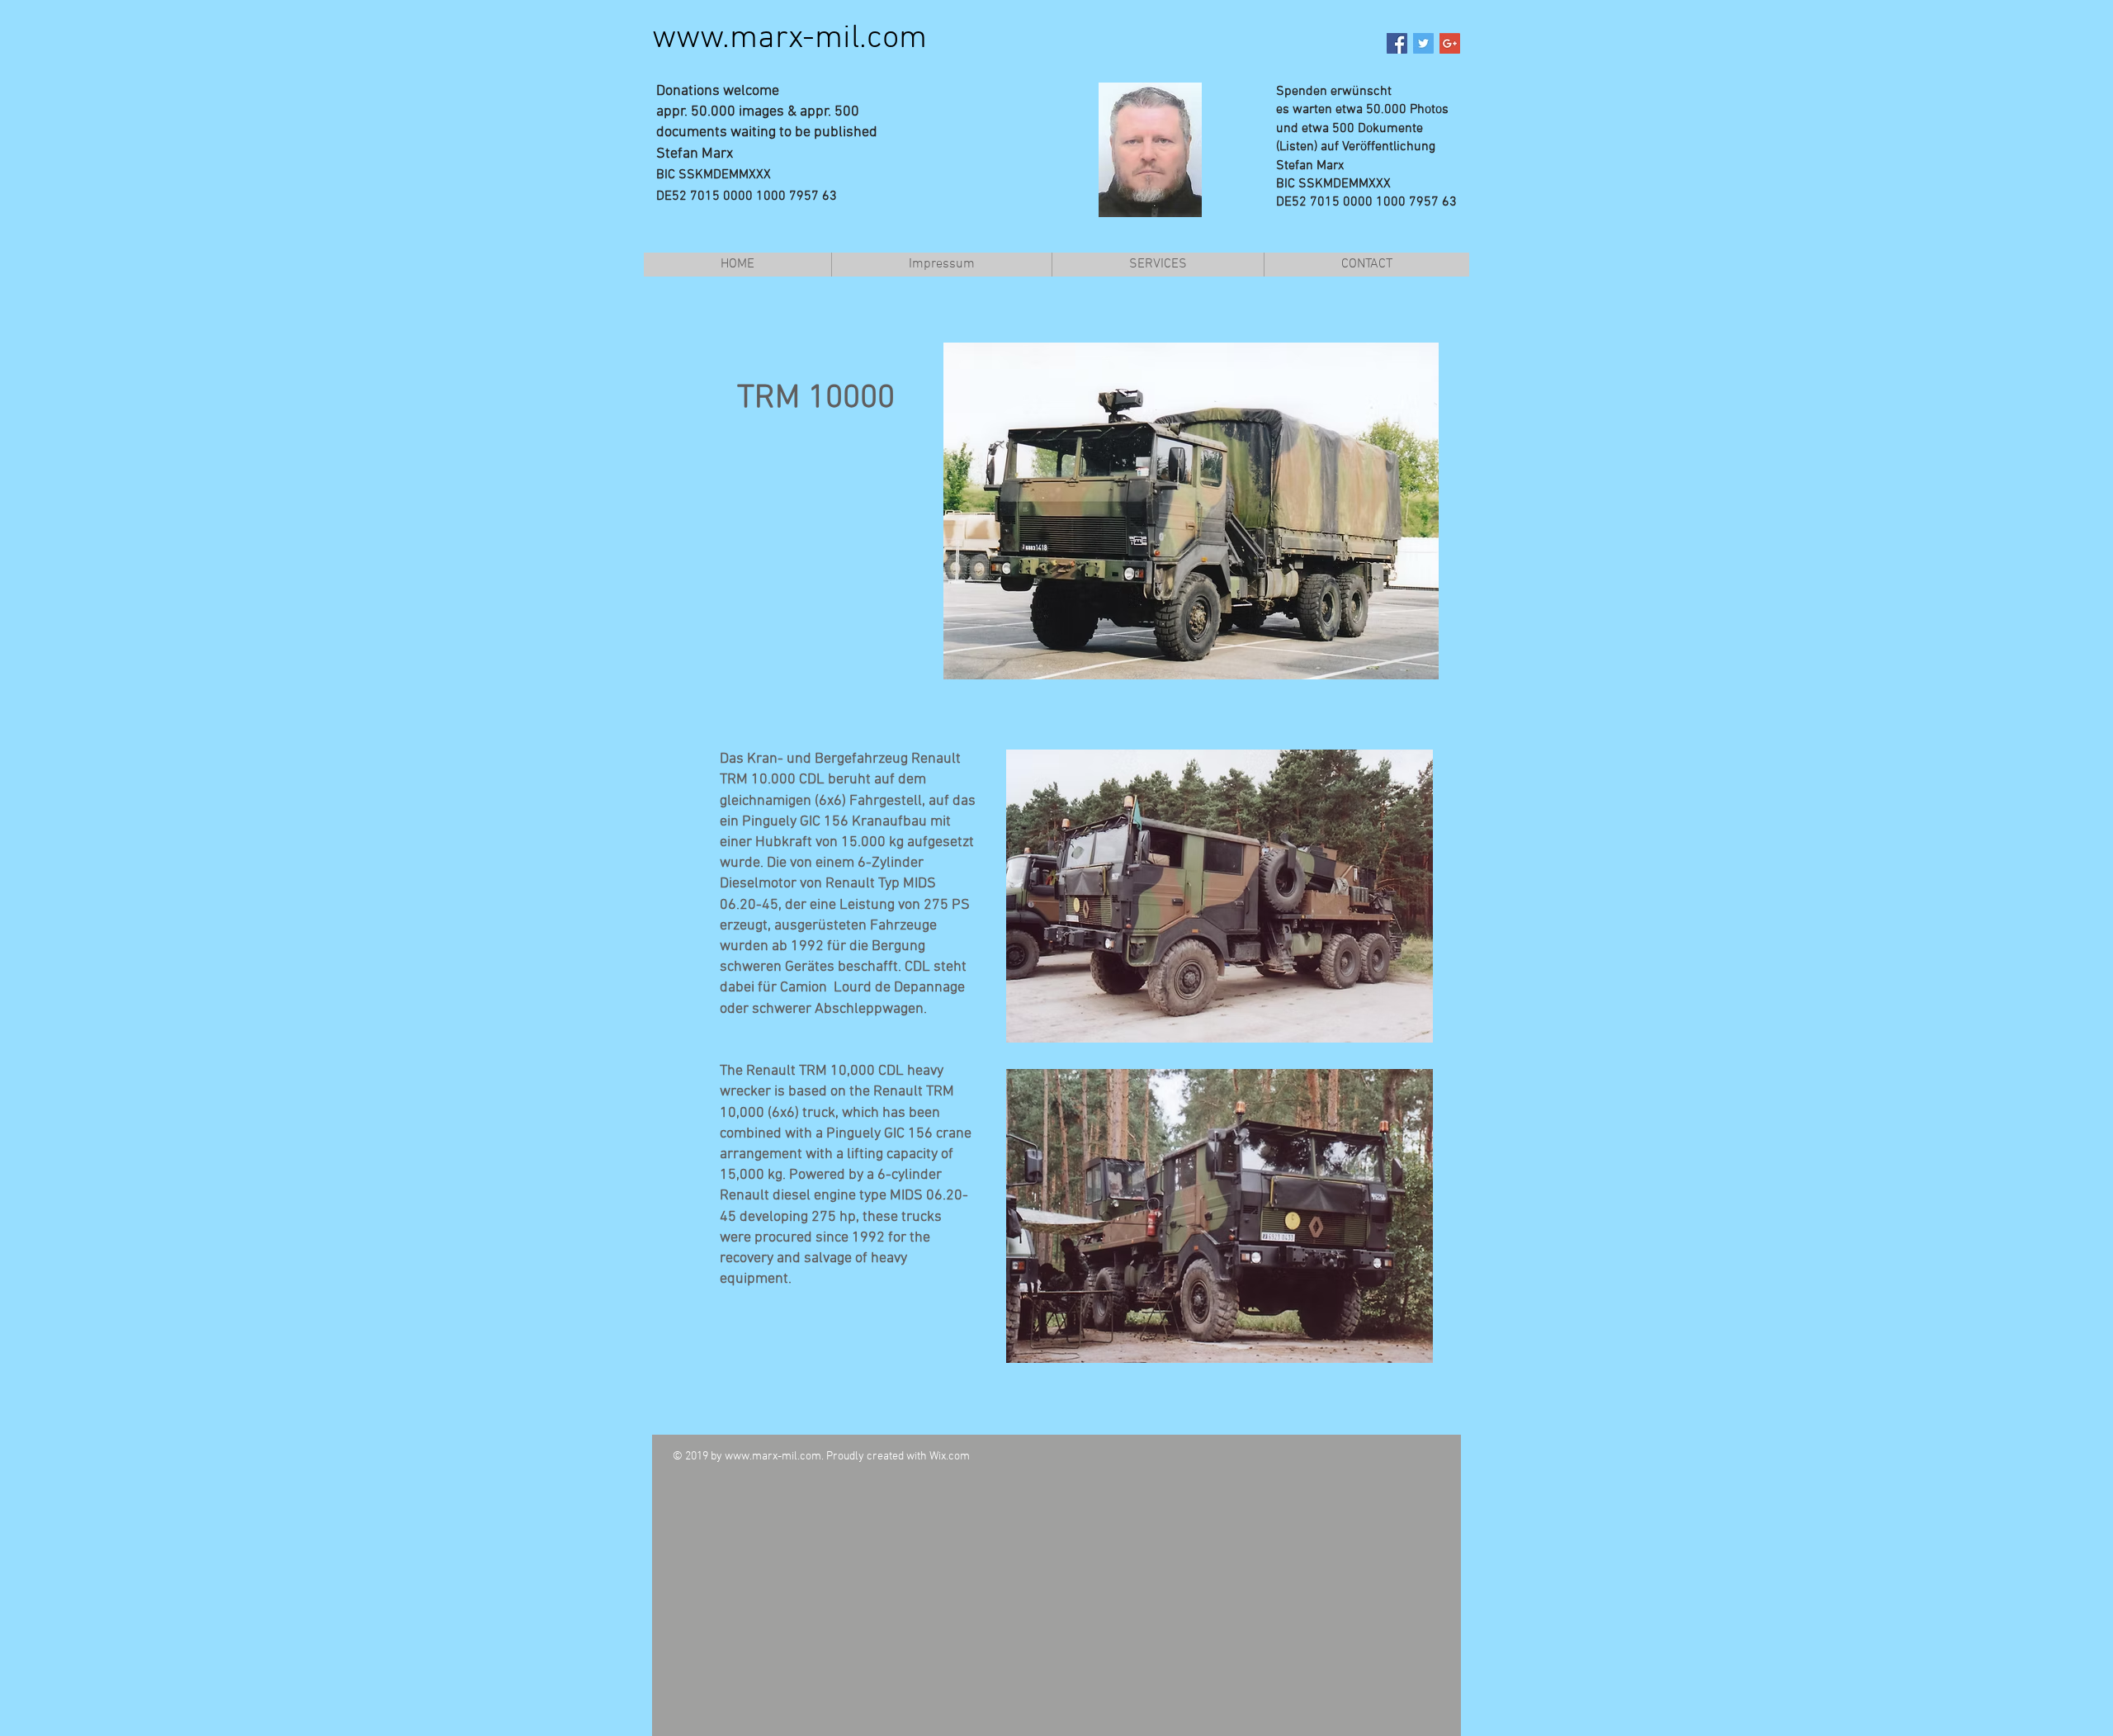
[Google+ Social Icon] (1450, 43)
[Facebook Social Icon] (1397, 43)
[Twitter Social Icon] (1423, 43)
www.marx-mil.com (789, 39)
